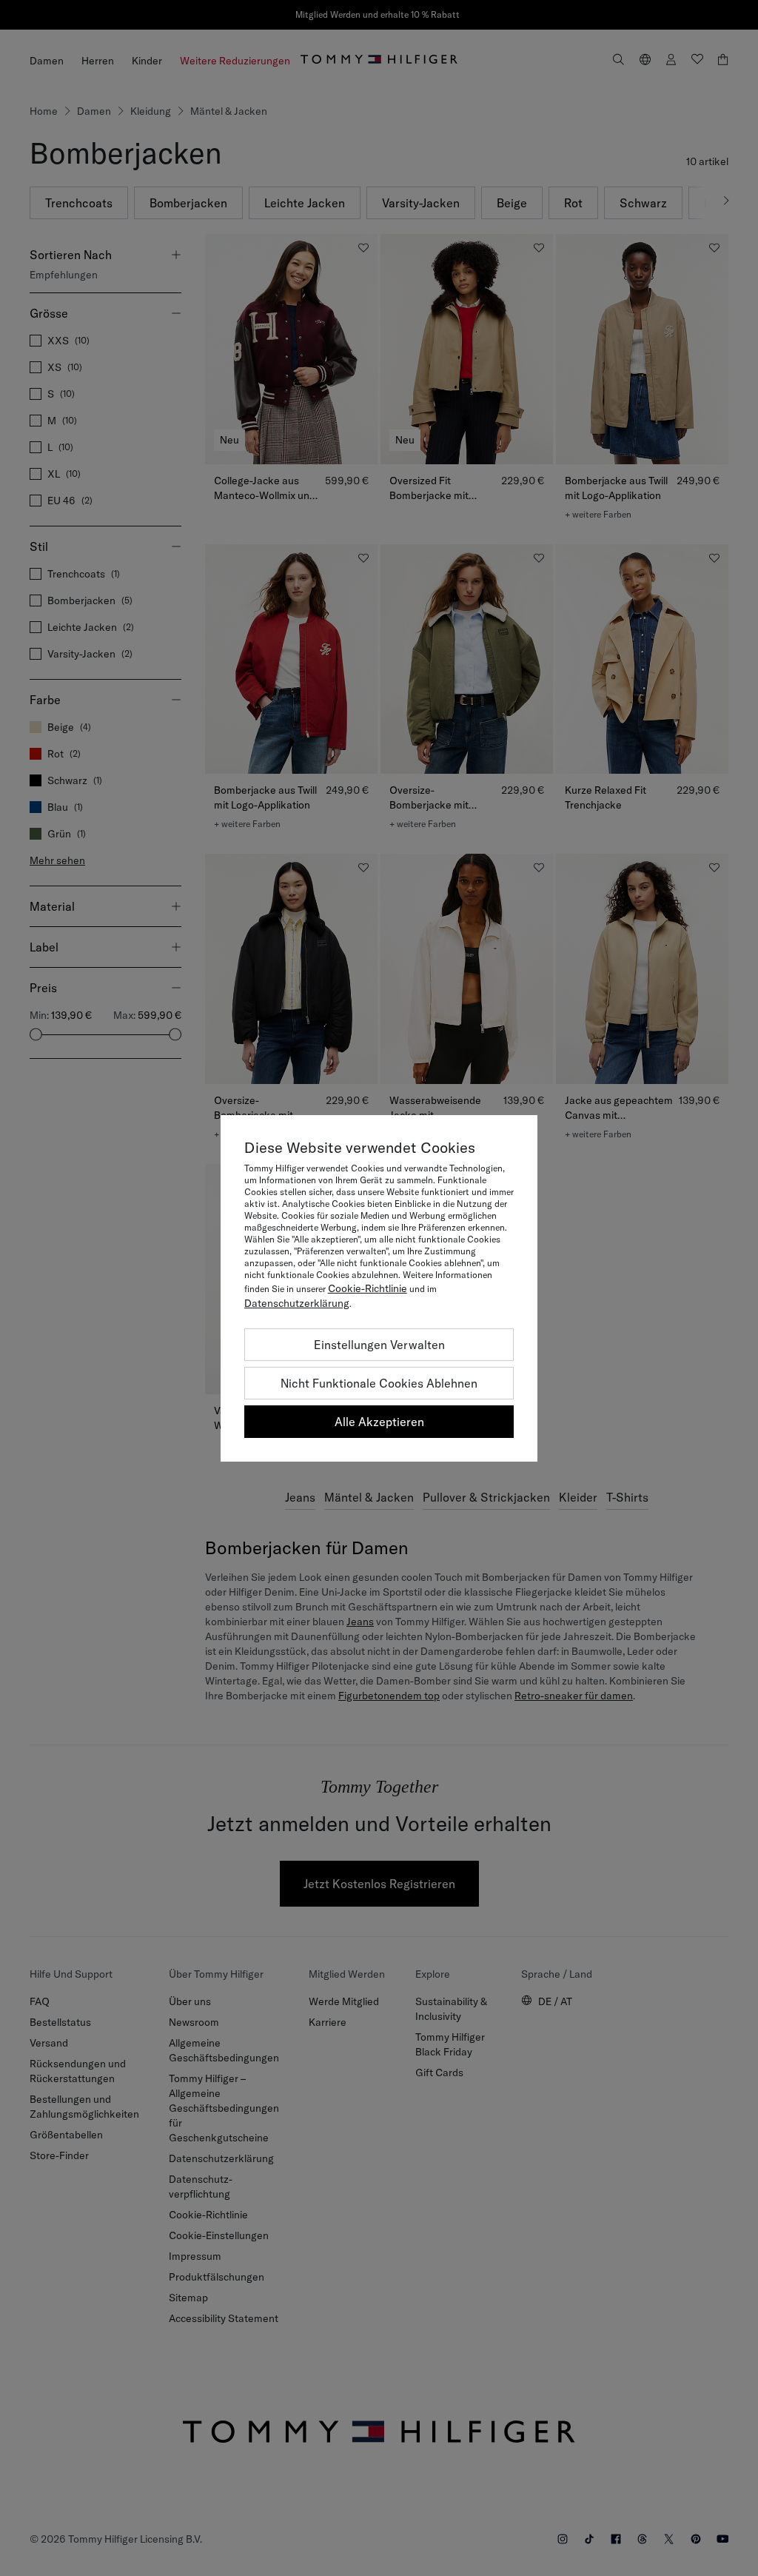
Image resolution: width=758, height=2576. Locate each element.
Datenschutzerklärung (297, 1303)
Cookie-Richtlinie (368, 1288)
